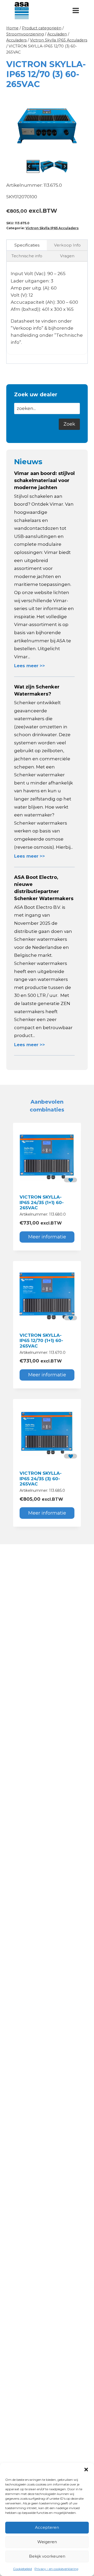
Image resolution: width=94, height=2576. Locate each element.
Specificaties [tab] (27, 245)
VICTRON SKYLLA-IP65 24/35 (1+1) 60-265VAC (42, 1202)
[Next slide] (65, 166)
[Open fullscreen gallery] (83, 153)
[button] (86, 2470)
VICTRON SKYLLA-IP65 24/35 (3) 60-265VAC (41, 1479)
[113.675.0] (47, 126)
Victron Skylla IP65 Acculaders (52, 228)
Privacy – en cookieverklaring (56, 2569)
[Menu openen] (76, 10)
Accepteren (47, 2527)
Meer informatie (47, 1237)
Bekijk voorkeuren (47, 2556)
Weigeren (47, 2542)
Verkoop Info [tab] (67, 245)
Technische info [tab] (27, 256)
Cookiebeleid (22, 2569)
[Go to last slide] (29, 166)
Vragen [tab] (67, 256)
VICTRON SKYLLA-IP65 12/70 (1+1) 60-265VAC (41, 1341)
